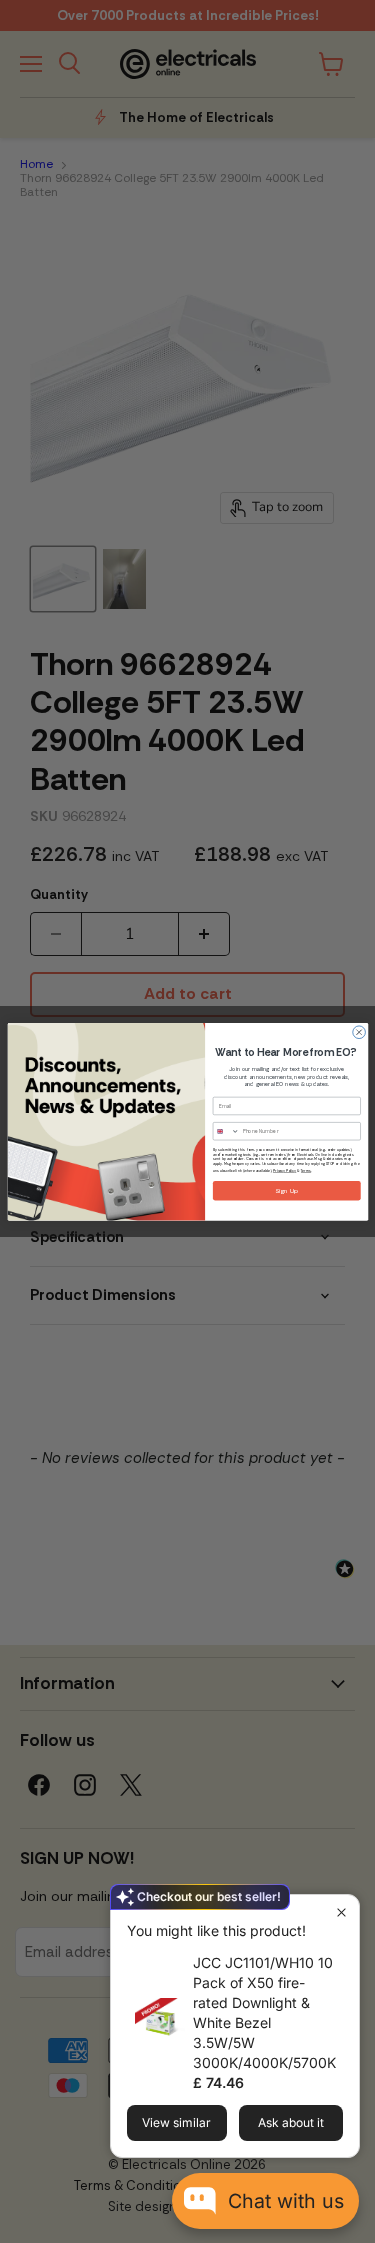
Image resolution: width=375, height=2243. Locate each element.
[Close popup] (341, 1912)
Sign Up (286, 1190)
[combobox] (226, 1130)
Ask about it (291, 2122)
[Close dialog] (358, 1032)
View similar (176, 2122)
